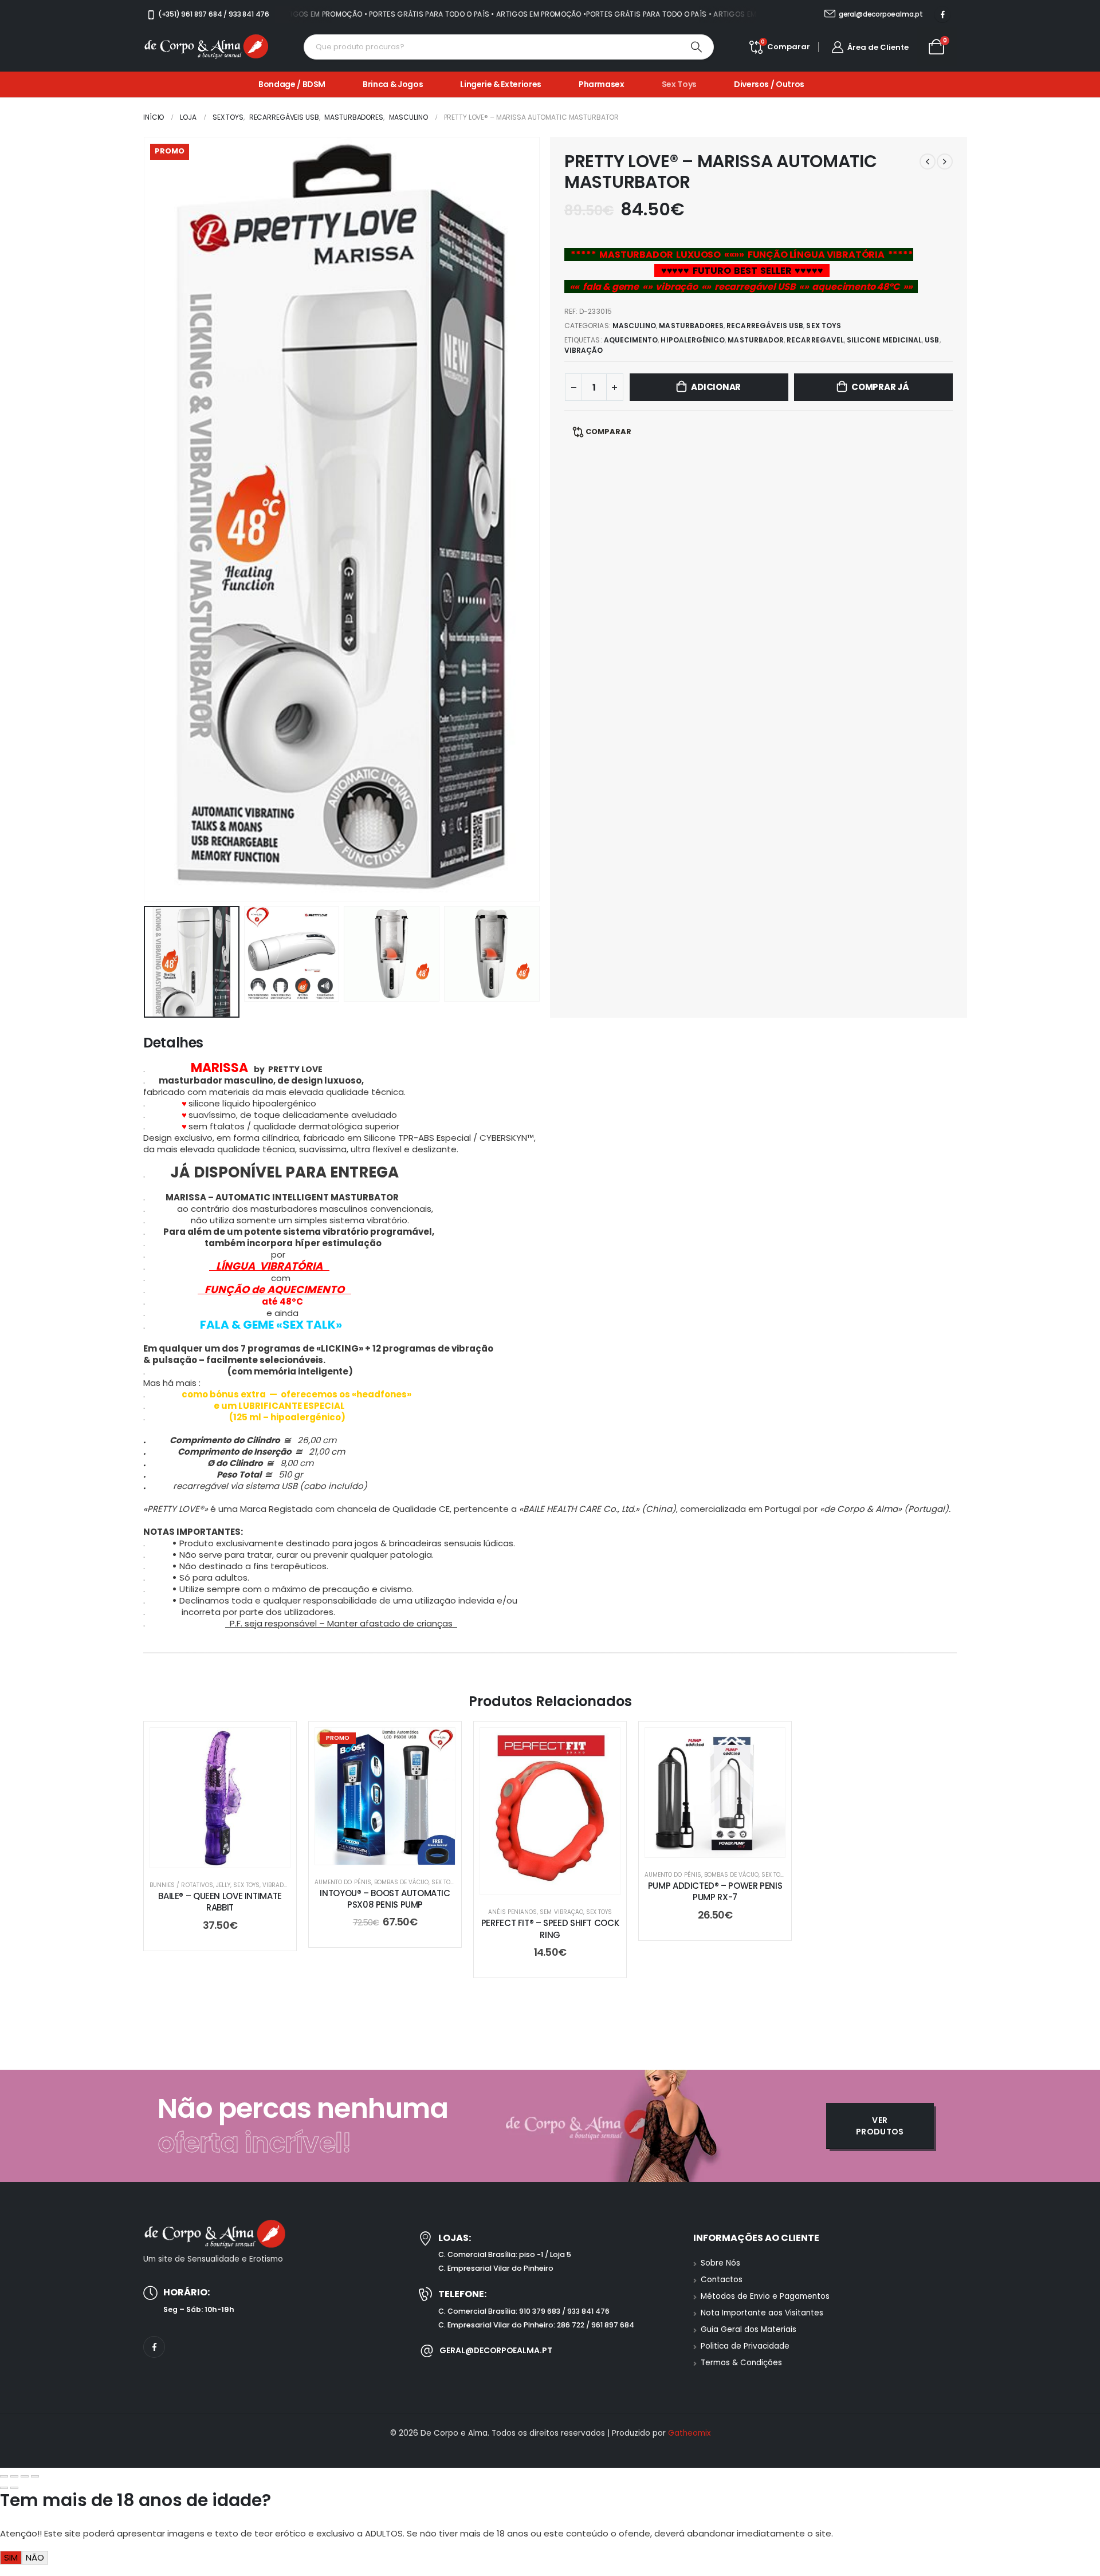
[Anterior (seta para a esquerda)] (4, 2488)
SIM (11, 2557)
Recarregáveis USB (765, 326)
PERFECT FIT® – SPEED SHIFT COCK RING (550, 1929)
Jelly (223, 1885)
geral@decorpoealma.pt (496, 2350)
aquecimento (631, 340)
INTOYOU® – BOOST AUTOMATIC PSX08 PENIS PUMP (385, 1899)
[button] (146, 519)
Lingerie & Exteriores (501, 84)
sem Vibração (561, 1912)
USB (932, 340)
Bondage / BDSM (292, 84)
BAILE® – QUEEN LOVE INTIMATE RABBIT (220, 1902)
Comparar (608, 432)
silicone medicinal (884, 340)
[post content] (220, 1798)
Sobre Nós (720, 2263)
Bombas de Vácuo (401, 1882)
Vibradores (281, 1885)
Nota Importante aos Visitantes (762, 2313)
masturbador (756, 340)
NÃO (35, 2557)
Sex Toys (679, 84)
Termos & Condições (741, 2363)
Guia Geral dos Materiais (749, 2329)
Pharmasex (602, 84)
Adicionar (716, 387)
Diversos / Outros (769, 84)
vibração (584, 350)
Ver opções (724, 1846)
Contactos (722, 2280)
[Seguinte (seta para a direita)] (14, 2488)
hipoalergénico (693, 340)
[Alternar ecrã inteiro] (14, 2476)
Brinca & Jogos (393, 84)
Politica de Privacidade (745, 2346)
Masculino (635, 326)
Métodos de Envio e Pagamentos (765, 2296)
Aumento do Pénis (343, 1882)
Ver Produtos (880, 2126)
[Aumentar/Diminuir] (4, 2476)
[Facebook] (942, 14)
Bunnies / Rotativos (181, 1885)
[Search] (697, 47)
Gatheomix (689, 2433)
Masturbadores (691, 326)
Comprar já (880, 387)
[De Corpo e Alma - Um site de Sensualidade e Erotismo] (206, 47)
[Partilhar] (25, 2476)
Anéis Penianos (513, 1912)
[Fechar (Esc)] (35, 2476)
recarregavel (815, 340)
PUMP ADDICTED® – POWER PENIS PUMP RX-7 (715, 1891)
